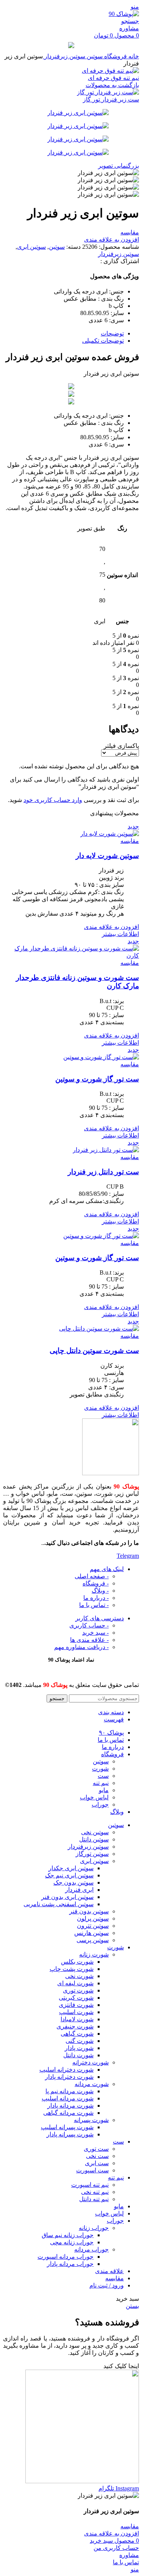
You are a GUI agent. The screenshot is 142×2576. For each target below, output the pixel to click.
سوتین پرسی (93, 1940)
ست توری (96, 2149)
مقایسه (115, 2278)
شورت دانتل (78, 2055)
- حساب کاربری (89, 1625)
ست (103, 1776)
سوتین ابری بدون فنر (67, 1897)
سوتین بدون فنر (89, 1911)
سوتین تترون (93, 1926)
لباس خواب (94, 1797)
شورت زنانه (94, 1954)
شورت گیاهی (77, 2034)
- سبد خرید (95, 1633)
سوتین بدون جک (73, 1882)
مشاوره (129, 28)
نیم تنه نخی (95, 2192)
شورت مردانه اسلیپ (68, 2098)
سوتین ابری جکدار (71, 1868)
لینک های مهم (107, 1569)
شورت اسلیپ (76, 2012)
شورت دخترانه (91, 2062)
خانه (133, 56)
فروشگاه (115, 56)
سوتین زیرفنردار (64, 56)
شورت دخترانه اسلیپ (66, 2070)
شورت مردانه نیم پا (69, 2091)
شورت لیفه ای (75, 1983)
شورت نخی (79, 1976)
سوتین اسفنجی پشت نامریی (59, 1904)
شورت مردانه (92, 2084)
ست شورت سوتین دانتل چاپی (94, 1350)
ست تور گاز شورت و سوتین (97, 1079)
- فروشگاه (96, 1583)
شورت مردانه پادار (70, 2106)
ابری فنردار (79, 1890)
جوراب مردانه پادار (70, 2264)
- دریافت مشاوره (81, 1647)
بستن (132, 2306)
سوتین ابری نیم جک (69, 1875)
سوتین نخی (95, 1832)
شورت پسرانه (91, 2120)
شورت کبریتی (76, 1998)
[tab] (63, 333)
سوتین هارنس (91, 1933)
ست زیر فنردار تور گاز (111, 99)
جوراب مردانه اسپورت (66, 2257)
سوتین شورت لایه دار (107, 856)
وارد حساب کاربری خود (53, 800)
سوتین (94, 56)
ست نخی (97, 2156)
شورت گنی (80, 2041)
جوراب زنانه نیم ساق (68, 2235)
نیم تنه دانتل (94, 2199)
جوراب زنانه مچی (72, 2242)
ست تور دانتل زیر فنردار (103, 1172)
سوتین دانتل (94, 1839)
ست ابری (97, 2163)
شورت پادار (79, 2048)
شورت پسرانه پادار (70, 2134)
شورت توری (78, 1990)
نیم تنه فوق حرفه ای (113, 78)
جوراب (100, 1804)
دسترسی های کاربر (100, 1618)
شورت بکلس (77, 1962)
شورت (100, 1769)
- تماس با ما (94, 1605)
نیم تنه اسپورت (90, 2185)
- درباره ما (96, 1598)
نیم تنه (101, 1783)
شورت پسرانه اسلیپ (67, 2127)
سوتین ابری (31, 247)
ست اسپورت (92, 2170)
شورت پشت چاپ (72, 1969)
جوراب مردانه (91, 2249)
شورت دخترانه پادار (69, 2077)
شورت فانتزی (76, 2005)
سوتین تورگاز (92, 1854)
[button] (121, 2366)
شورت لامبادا (77, 2019)
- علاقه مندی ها (89, 1640)
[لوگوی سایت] (124, 14)
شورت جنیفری (75, 2026)
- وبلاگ (100, 1591)
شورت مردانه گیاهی (68, 2113)
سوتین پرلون (93, 1918)
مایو (104, 1790)
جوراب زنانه (94, 2228)
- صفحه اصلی (92, 1576)
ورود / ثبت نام (107, 2285)
